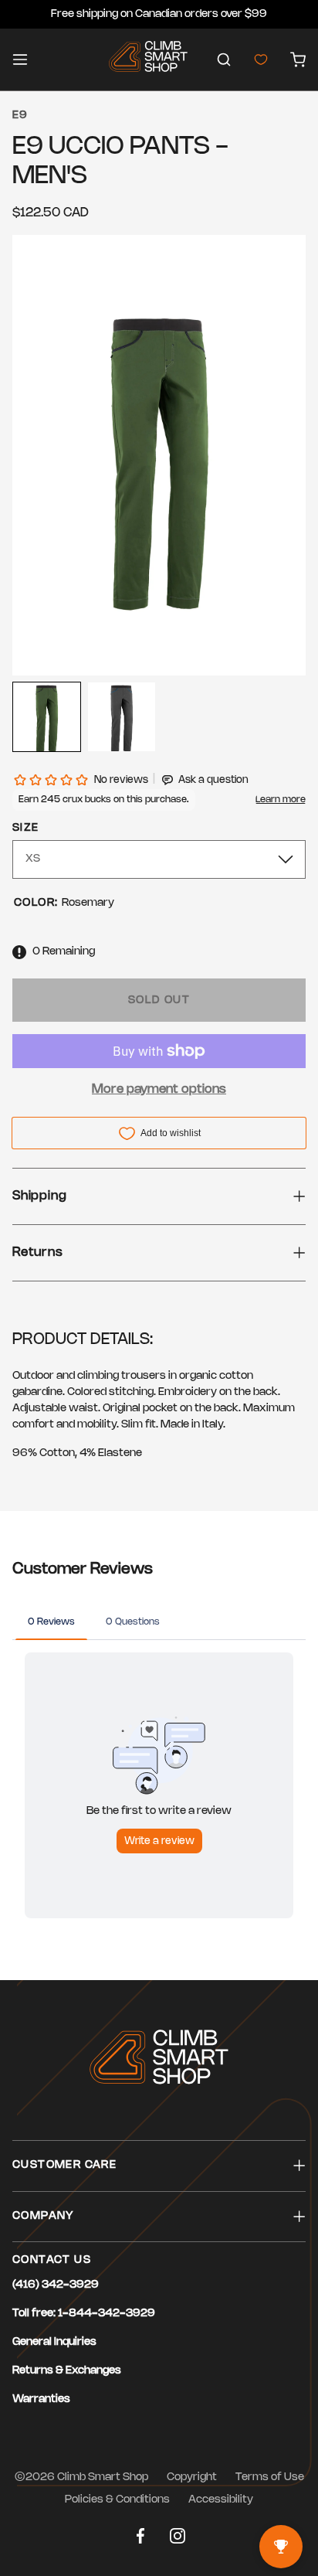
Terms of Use (270, 2477)
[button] (224, 60)
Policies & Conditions (117, 2500)
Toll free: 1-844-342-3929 (84, 2314)
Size (26, 828)
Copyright (192, 2477)
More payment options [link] (159, 1089)
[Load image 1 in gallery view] (47, 717)
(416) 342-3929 (56, 2285)
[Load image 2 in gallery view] (122, 717)
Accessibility (221, 2500)
